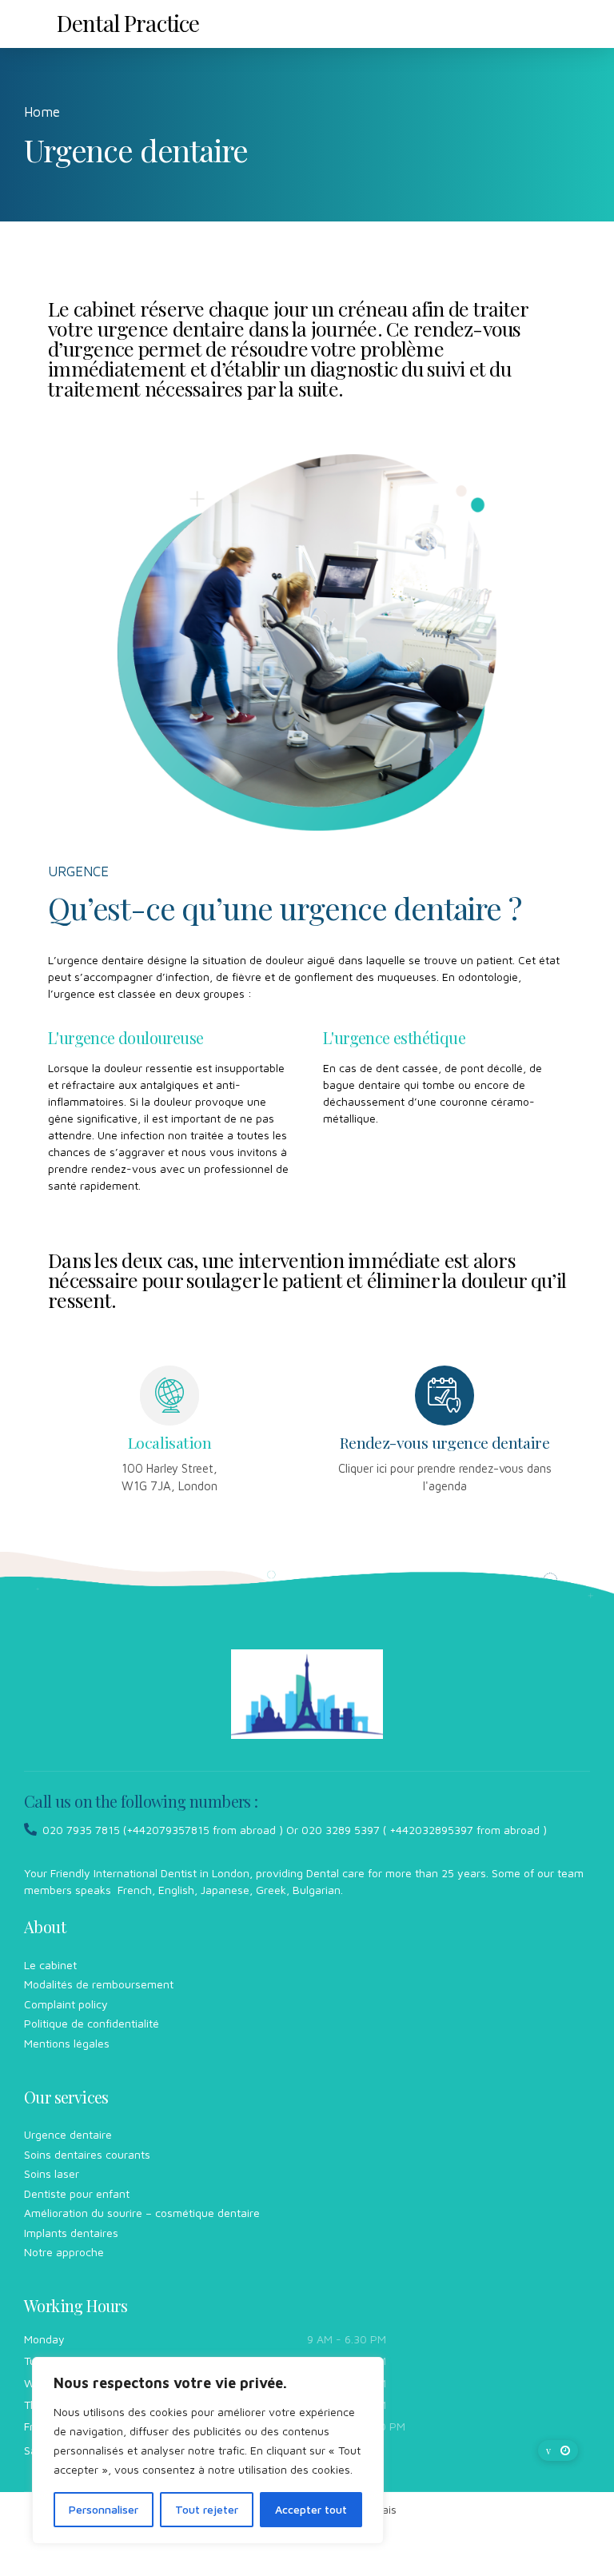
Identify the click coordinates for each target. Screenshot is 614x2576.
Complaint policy (66, 2004)
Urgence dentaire (68, 2134)
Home (42, 112)
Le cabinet (50, 1965)
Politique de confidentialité (92, 2023)
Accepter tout (311, 2509)
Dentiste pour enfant (77, 2193)
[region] (208, 2450)
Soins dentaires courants (87, 2154)
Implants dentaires (71, 2233)
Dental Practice (128, 23)
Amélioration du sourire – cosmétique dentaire (142, 2213)
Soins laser (52, 2173)
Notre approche (64, 2252)
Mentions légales (67, 2043)
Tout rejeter (207, 2509)
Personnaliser (104, 2509)
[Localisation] (169, 1395)
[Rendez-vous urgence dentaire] (445, 1395)
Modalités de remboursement (99, 1984)
